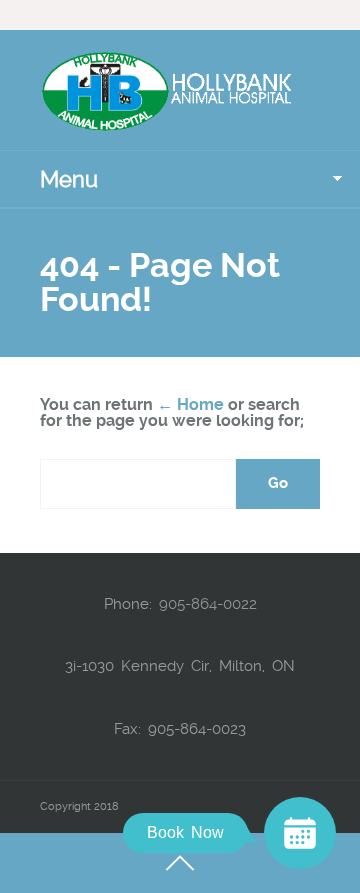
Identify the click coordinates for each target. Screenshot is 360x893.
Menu (69, 179)
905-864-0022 (208, 604)
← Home (190, 404)
